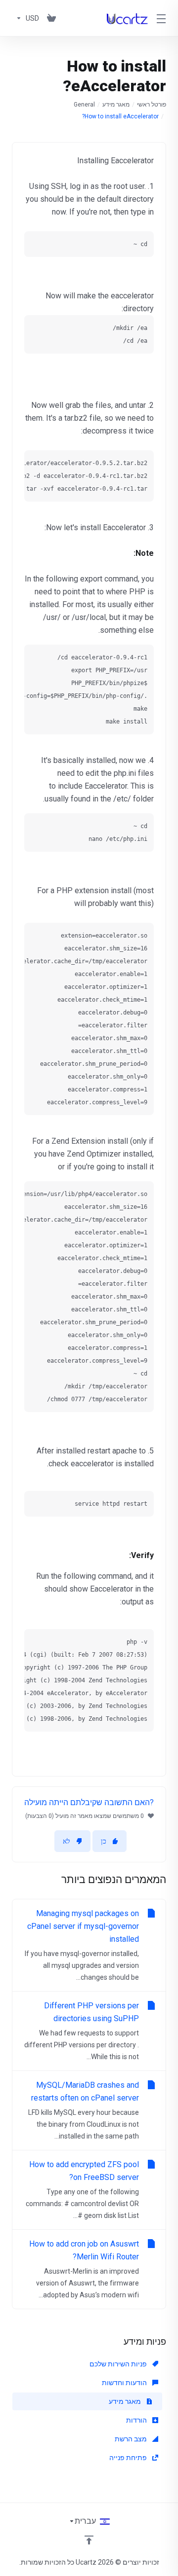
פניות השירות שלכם (119, 2364)
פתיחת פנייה (129, 2458)
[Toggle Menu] (163, 18)
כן (104, 1841)
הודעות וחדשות (125, 2383)
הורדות (137, 2420)
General (84, 105)
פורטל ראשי (152, 105)
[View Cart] (51, 18)
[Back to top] (89, 2540)
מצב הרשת (132, 2439)
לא (67, 1841)
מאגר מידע (116, 105)
